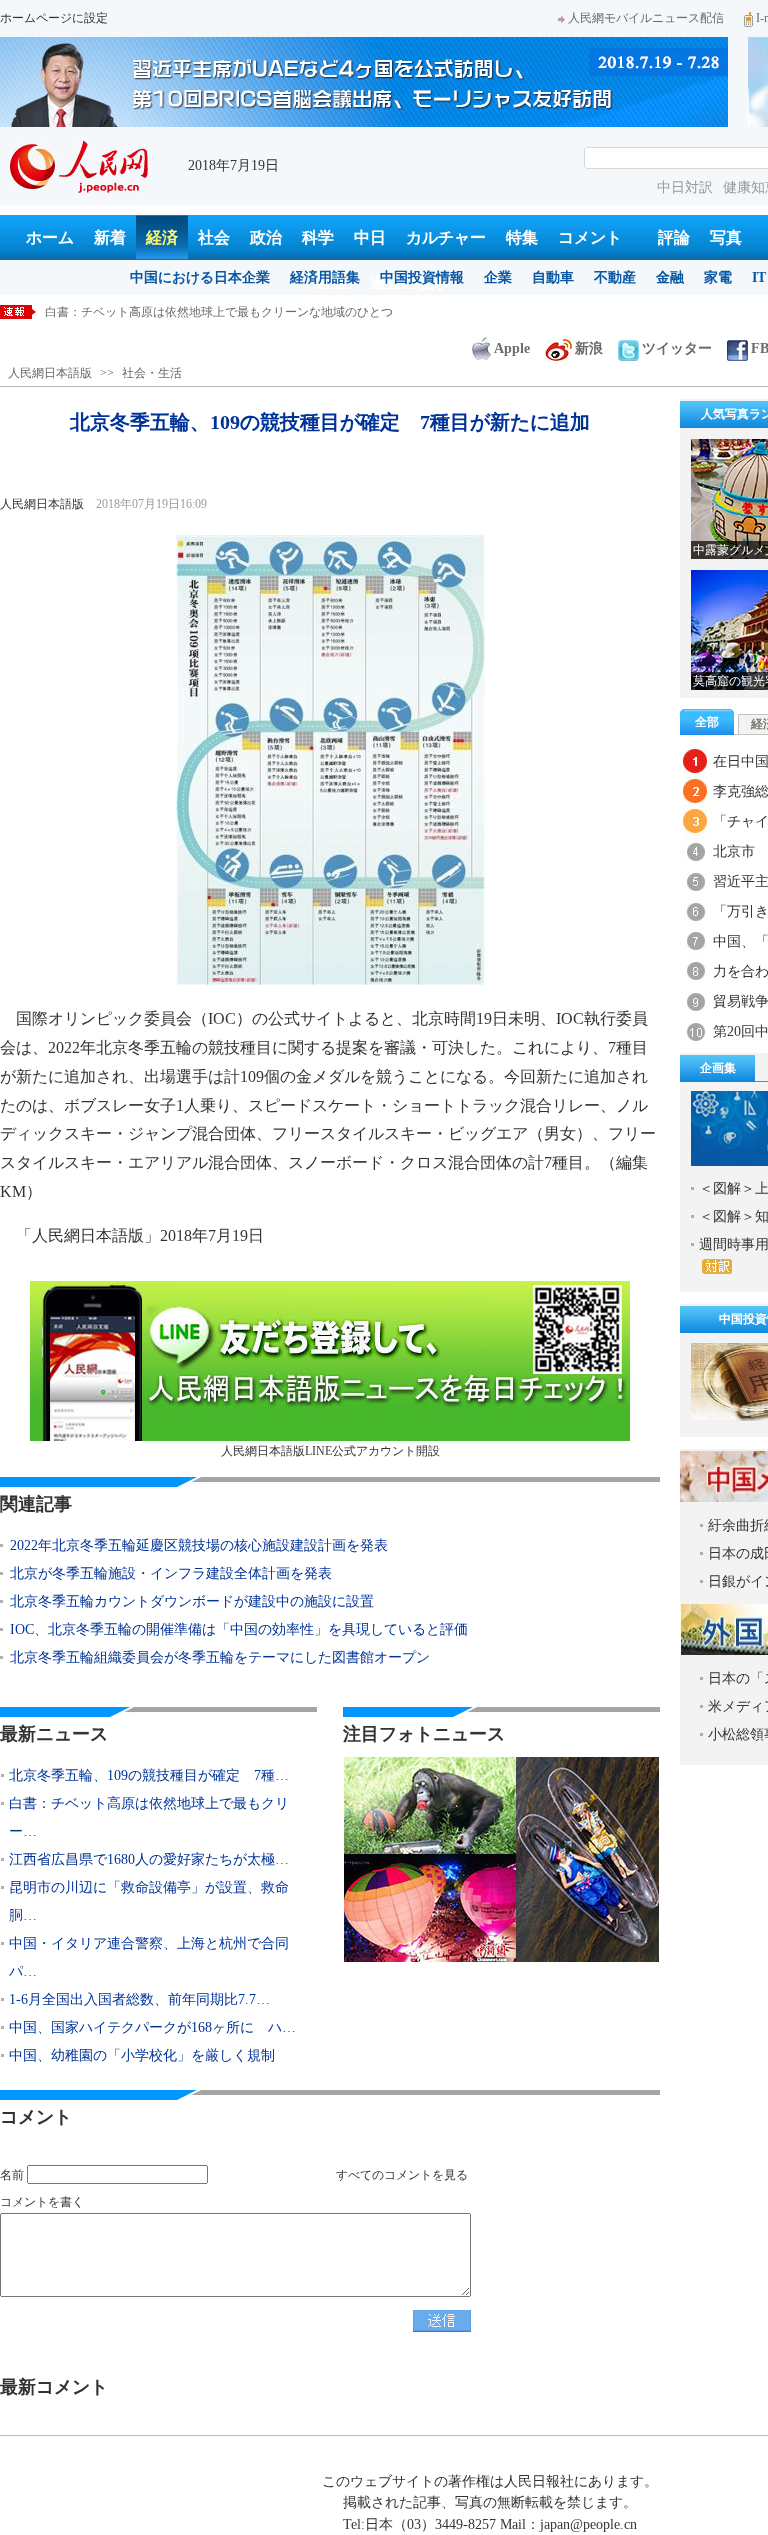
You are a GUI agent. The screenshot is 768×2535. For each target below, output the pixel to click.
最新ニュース (54, 1734)
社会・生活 (152, 373)
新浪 (589, 348)
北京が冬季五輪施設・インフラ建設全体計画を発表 (171, 1573)
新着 (110, 237)
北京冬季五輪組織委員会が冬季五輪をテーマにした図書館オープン (220, 1657)
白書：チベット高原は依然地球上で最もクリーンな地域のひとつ (219, 312)
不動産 (615, 277)
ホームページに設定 (54, 18)
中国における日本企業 (200, 277)
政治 (266, 237)
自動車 (553, 277)
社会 (214, 237)
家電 (718, 277)
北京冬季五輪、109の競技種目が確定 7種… (149, 1775)
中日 (370, 237)
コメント (590, 237)
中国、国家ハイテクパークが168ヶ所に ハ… (152, 2027)
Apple (512, 348)
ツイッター (677, 348)
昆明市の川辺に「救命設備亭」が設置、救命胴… (149, 1901)
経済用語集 (325, 277)
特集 (522, 237)
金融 (670, 277)
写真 (726, 237)
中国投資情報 (422, 277)
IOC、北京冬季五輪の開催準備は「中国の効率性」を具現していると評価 (239, 1629)
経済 (162, 237)
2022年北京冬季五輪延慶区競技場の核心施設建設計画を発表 (199, 1545)
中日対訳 (685, 187)
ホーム (50, 237)
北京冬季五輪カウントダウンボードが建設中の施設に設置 (192, 1601)
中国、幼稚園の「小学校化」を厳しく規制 (142, 2055)
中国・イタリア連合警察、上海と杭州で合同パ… (149, 1957)
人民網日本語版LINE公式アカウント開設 (330, 1451)
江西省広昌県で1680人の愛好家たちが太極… (149, 1859)
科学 (318, 237)
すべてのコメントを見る (402, 2175)
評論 (674, 237)
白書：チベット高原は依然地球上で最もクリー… (149, 1817)
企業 (498, 277)
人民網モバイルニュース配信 (646, 18)
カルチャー (446, 237)
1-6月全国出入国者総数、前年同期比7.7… (139, 1999)
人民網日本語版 (50, 373)
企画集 (718, 1068)
